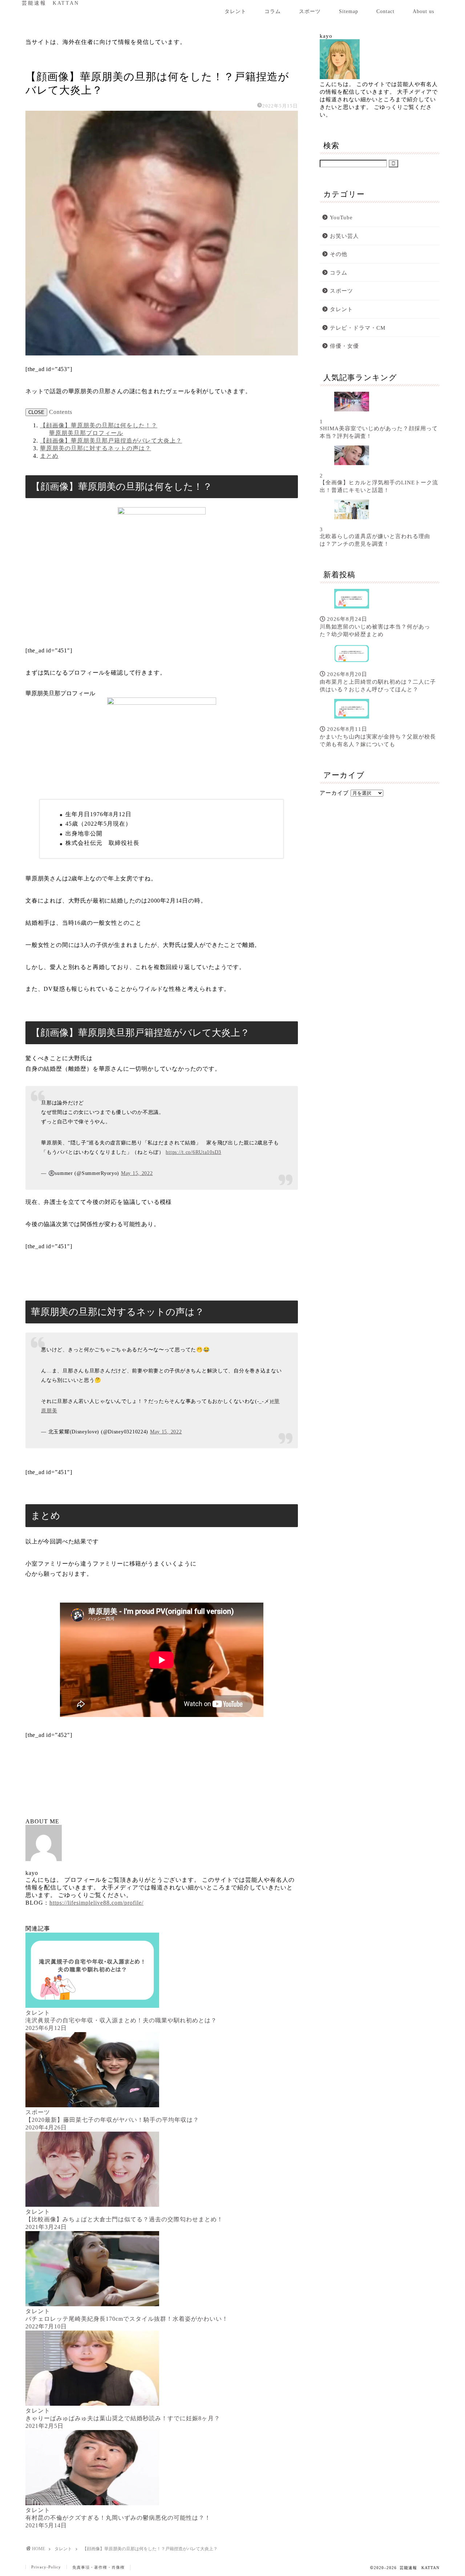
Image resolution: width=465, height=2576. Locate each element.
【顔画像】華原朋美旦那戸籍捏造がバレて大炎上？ (111, 441)
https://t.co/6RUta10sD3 (193, 1152)
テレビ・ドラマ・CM (358, 328)
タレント (235, 11)
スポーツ (310, 11)
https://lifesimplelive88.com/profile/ (96, 1903)
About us (423, 11)
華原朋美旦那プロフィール (86, 433)
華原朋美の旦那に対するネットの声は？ (96, 448)
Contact (385, 11)
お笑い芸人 (344, 236)
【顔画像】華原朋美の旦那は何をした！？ (99, 425)
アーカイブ (334, 793)
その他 (339, 254)
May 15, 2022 (137, 1173)
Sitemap (349, 11)
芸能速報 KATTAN (50, 3)
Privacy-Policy (46, 2567)
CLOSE (36, 412)
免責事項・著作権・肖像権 (98, 2567)
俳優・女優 (344, 346)
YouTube (341, 217)
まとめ (49, 456)
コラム (273, 11)
